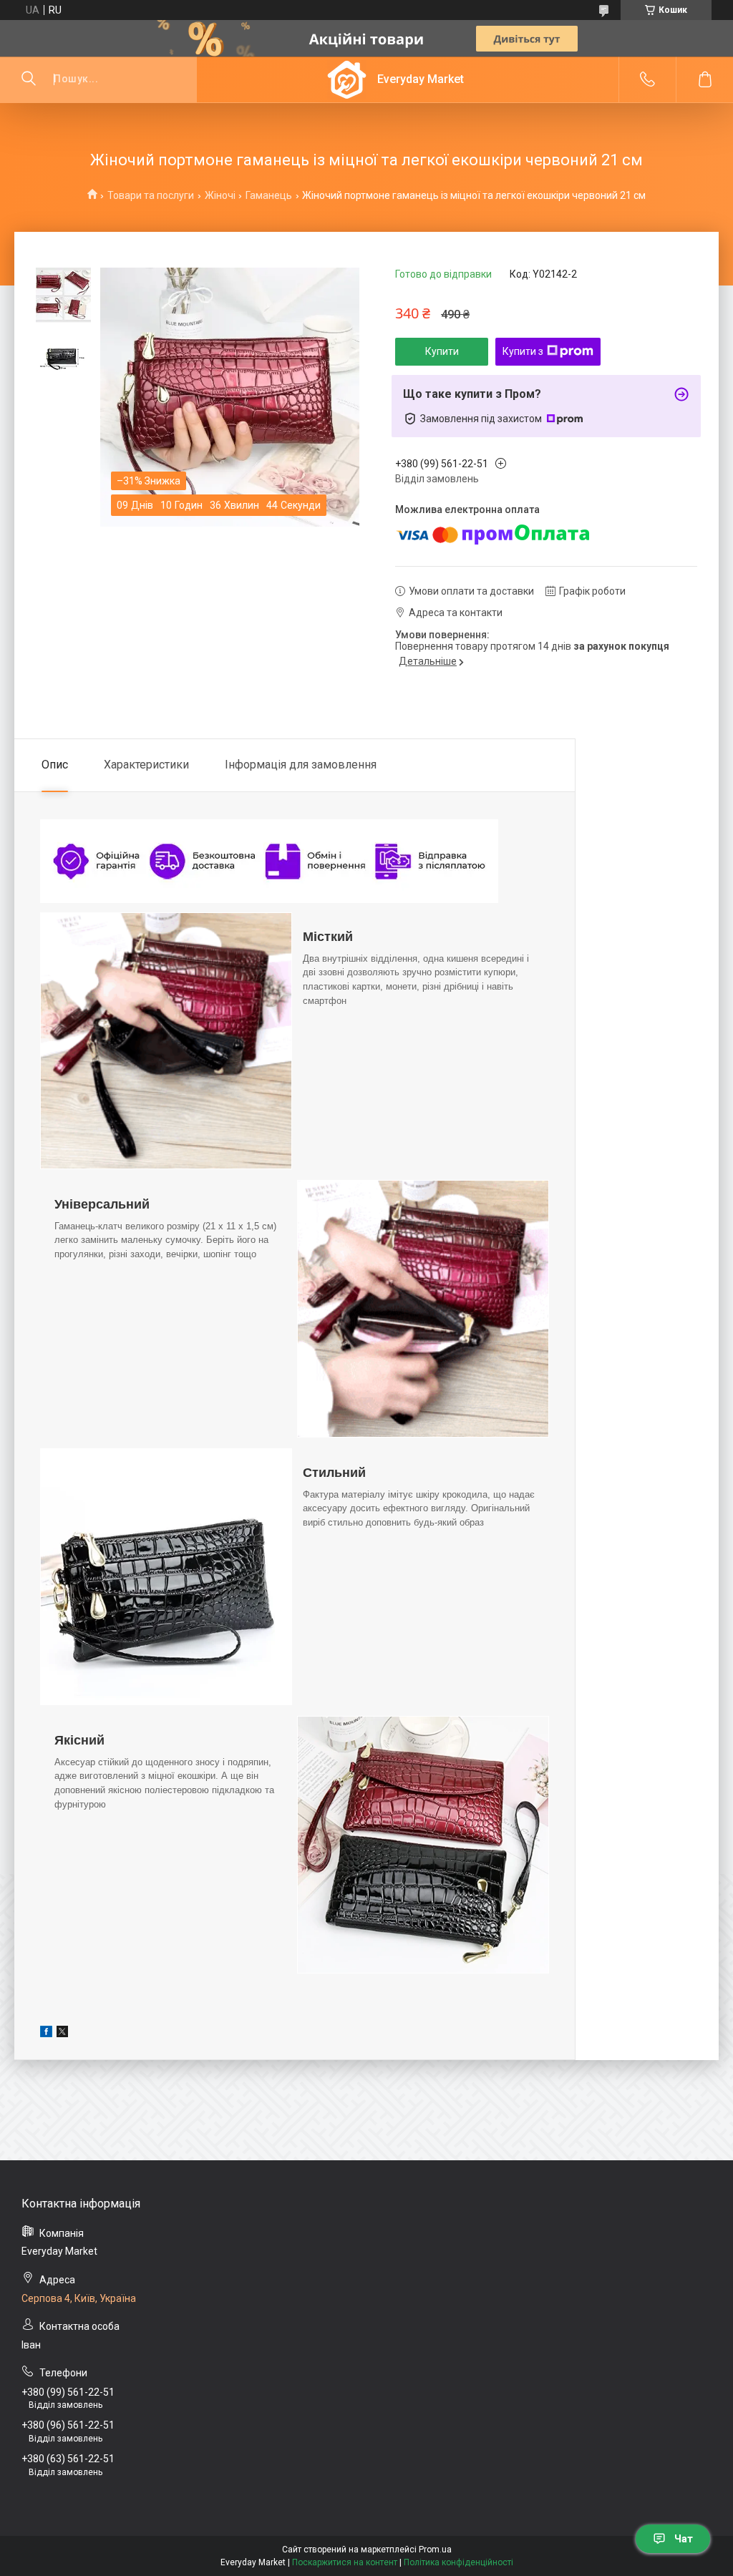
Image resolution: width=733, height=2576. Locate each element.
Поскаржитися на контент (345, 2562)
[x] (62, 2034)
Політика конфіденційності (458, 2562)
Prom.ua (435, 2550)
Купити (442, 351)
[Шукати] (29, 79)
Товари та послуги (151, 195)
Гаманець (269, 195)
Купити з (523, 351)
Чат (684, 2539)
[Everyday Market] (347, 80)
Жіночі (220, 195)
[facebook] (46, 2034)
